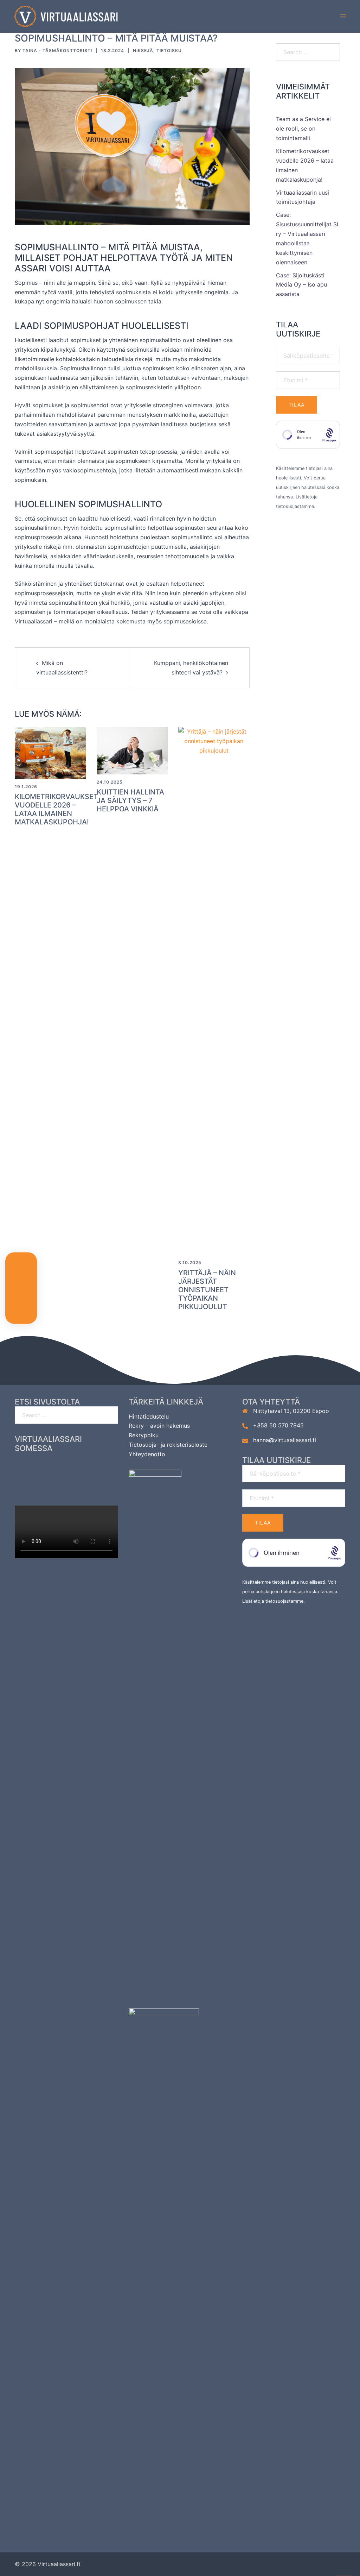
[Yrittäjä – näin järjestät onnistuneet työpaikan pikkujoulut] (214, 991)
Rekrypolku (144, 1435)
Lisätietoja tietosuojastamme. (274, 1601)
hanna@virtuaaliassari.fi (285, 1440)
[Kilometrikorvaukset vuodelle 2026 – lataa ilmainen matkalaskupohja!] (50, 752)
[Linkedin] (94, 1467)
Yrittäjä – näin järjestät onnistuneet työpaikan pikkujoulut (207, 1290)
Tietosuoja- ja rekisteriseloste (168, 1445)
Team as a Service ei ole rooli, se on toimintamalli (303, 128)
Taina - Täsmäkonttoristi (57, 51)
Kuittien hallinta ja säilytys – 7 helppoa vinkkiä (130, 800)
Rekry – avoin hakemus (159, 1426)
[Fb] (39, 1467)
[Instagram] (67, 1467)
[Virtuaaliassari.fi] (66, 16)
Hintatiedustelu (149, 1416)
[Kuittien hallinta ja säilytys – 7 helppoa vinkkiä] (132, 750)
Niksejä (143, 51)
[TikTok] (67, 1488)
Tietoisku (169, 51)
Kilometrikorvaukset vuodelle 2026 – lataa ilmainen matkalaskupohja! (56, 809)
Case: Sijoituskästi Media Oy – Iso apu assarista (301, 285)
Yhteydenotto (147, 1454)
